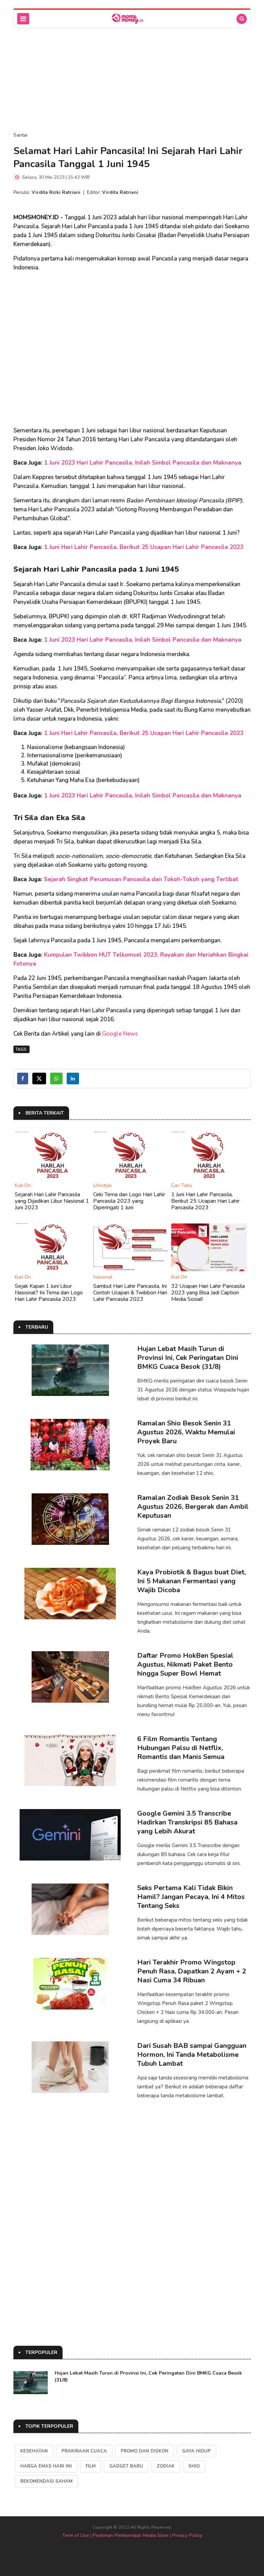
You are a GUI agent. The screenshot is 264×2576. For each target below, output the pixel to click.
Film (91, 2466)
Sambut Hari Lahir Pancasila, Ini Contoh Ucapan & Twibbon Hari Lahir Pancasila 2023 (130, 1293)
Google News (120, 1034)
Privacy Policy (187, 2535)
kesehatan (34, 2451)
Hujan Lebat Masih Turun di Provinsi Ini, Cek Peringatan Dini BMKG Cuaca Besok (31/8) (188, 1358)
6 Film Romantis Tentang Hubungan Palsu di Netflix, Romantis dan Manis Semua (181, 1748)
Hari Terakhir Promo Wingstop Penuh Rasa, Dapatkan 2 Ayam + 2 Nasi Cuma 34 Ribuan (192, 1971)
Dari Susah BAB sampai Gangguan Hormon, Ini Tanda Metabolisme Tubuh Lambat (192, 2055)
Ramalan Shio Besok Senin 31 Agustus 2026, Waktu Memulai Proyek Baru (186, 1432)
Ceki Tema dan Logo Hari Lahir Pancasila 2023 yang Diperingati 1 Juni (129, 1201)
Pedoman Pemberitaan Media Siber (131, 2535)
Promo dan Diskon (145, 2451)
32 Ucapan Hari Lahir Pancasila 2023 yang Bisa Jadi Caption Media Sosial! (208, 1293)
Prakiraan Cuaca (84, 2451)
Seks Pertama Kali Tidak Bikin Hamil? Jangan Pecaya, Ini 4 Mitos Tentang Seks (191, 1897)
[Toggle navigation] (23, 19)
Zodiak (166, 2466)
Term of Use (76, 2535)
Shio (194, 2466)
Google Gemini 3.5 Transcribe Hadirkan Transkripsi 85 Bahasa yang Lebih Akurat (187, 1822)
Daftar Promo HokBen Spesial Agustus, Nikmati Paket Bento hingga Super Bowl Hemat (185, 1664)
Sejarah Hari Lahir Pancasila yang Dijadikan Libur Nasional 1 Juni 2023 (52, 1201)
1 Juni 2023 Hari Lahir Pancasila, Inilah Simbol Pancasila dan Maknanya (143, 463)
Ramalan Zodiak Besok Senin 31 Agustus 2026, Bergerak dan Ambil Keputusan (193, 1507)
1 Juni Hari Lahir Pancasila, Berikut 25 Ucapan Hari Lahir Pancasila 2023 (144, 547)
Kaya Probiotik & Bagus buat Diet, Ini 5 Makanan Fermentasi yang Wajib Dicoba (191, 1581)
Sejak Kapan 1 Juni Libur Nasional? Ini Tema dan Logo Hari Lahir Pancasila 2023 (49, 1293)
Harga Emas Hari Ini (46, 2466)
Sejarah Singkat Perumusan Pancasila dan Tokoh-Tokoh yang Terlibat (141, 879)
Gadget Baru (126, 2466)
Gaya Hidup (196, 2451)
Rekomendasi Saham (46, 2481)
